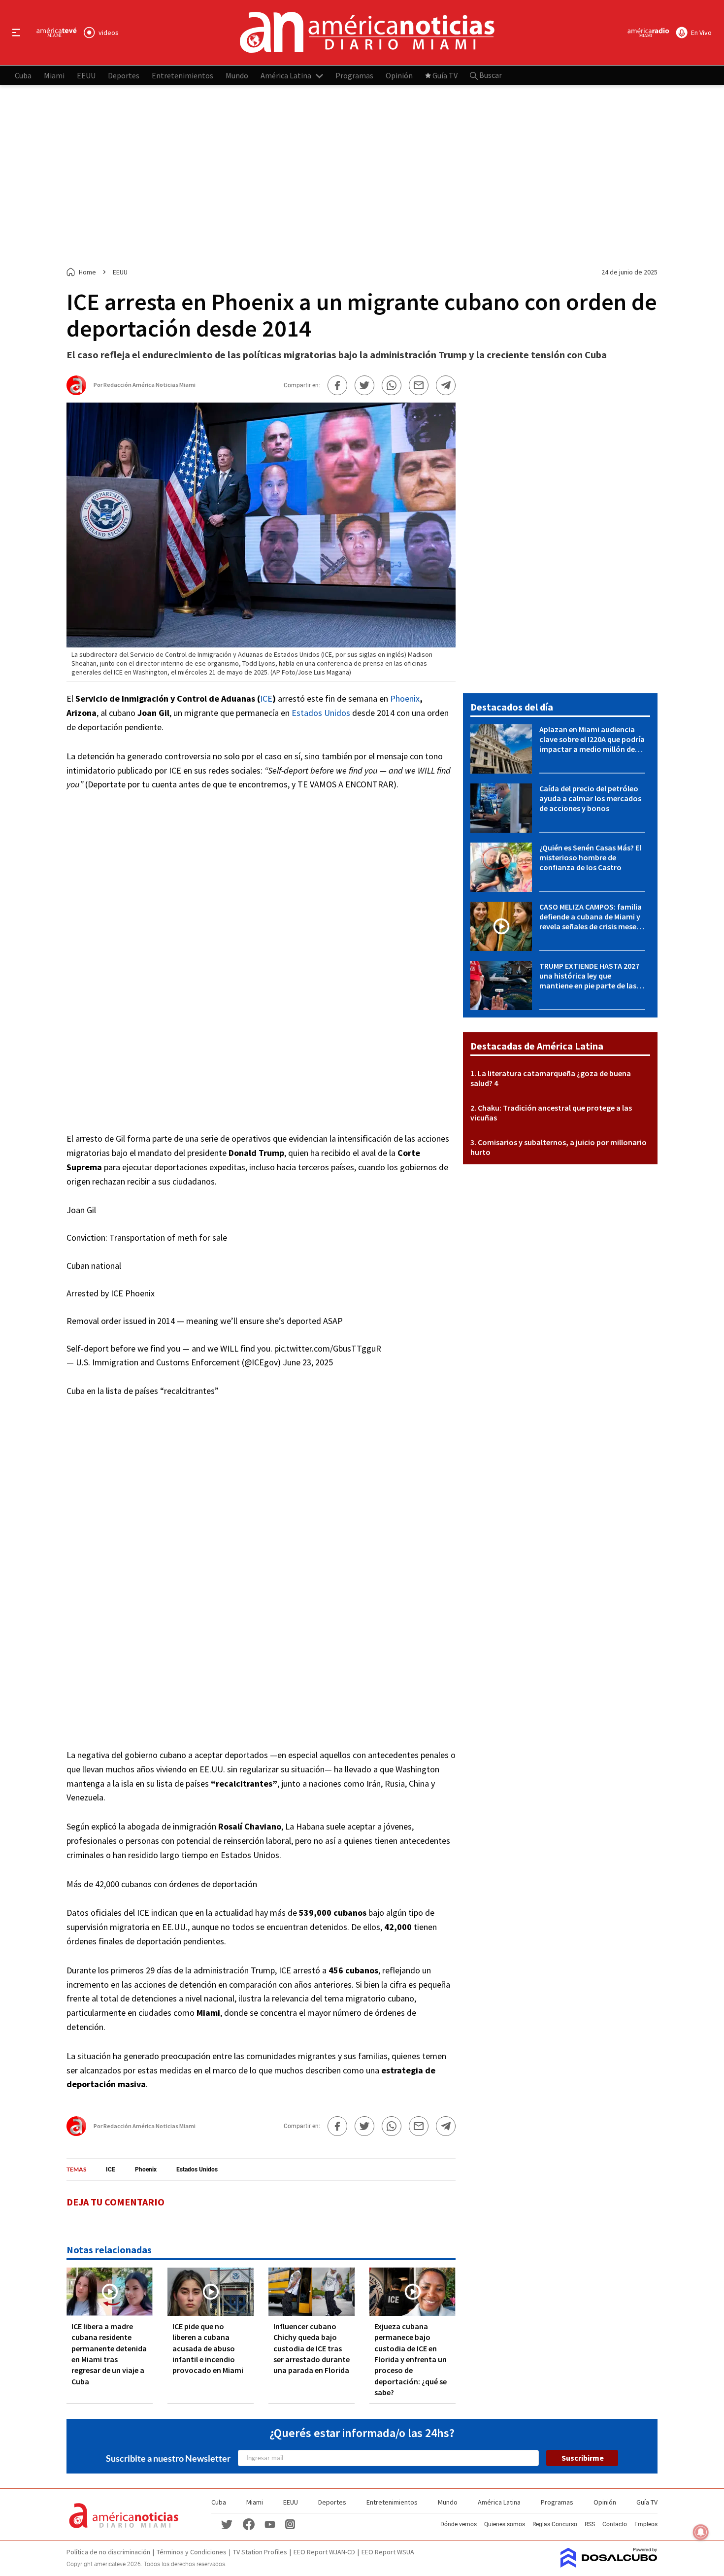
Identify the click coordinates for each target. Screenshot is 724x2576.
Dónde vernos (459, 2524)
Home (87, 272)
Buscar (490, 75)
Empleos (646, 2524)
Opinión (399, 75)
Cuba (23, 75)
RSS (590, 2524)
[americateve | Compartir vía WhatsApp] (392, 385)
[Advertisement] (362, 176)
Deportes (124, 75)
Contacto (615, 2524)
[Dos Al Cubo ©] (609, 2565)
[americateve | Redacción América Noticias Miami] (76, 391)
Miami (54, 75)
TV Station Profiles (260, 2552)
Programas (354, 75)
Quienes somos (505, 2524)
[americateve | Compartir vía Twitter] (364, 385)
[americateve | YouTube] (270, 2524)
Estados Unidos (321, 713)
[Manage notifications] (701, 2532)
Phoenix (405, 698)
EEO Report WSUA (388, 2552)
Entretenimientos (182, 75)
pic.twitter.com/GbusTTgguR (328, 1348)
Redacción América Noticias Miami (149, 385)
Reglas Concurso (555, 2524)
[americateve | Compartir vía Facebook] (337, 385)
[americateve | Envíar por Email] (419, 385)
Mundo (237, 75)
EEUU (86, 75)
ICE (266, 698)
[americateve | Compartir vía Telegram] (446, 385)
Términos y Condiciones (192, 2552)
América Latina (286, 75)
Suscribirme (583, 2458)
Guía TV (445, 75)
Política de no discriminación (108, 2552)
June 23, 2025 (308, 1362)
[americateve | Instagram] (290, 2524)
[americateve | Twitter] (227, 2524)
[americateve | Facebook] (249, 2524)
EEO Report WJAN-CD (324, 2552)
